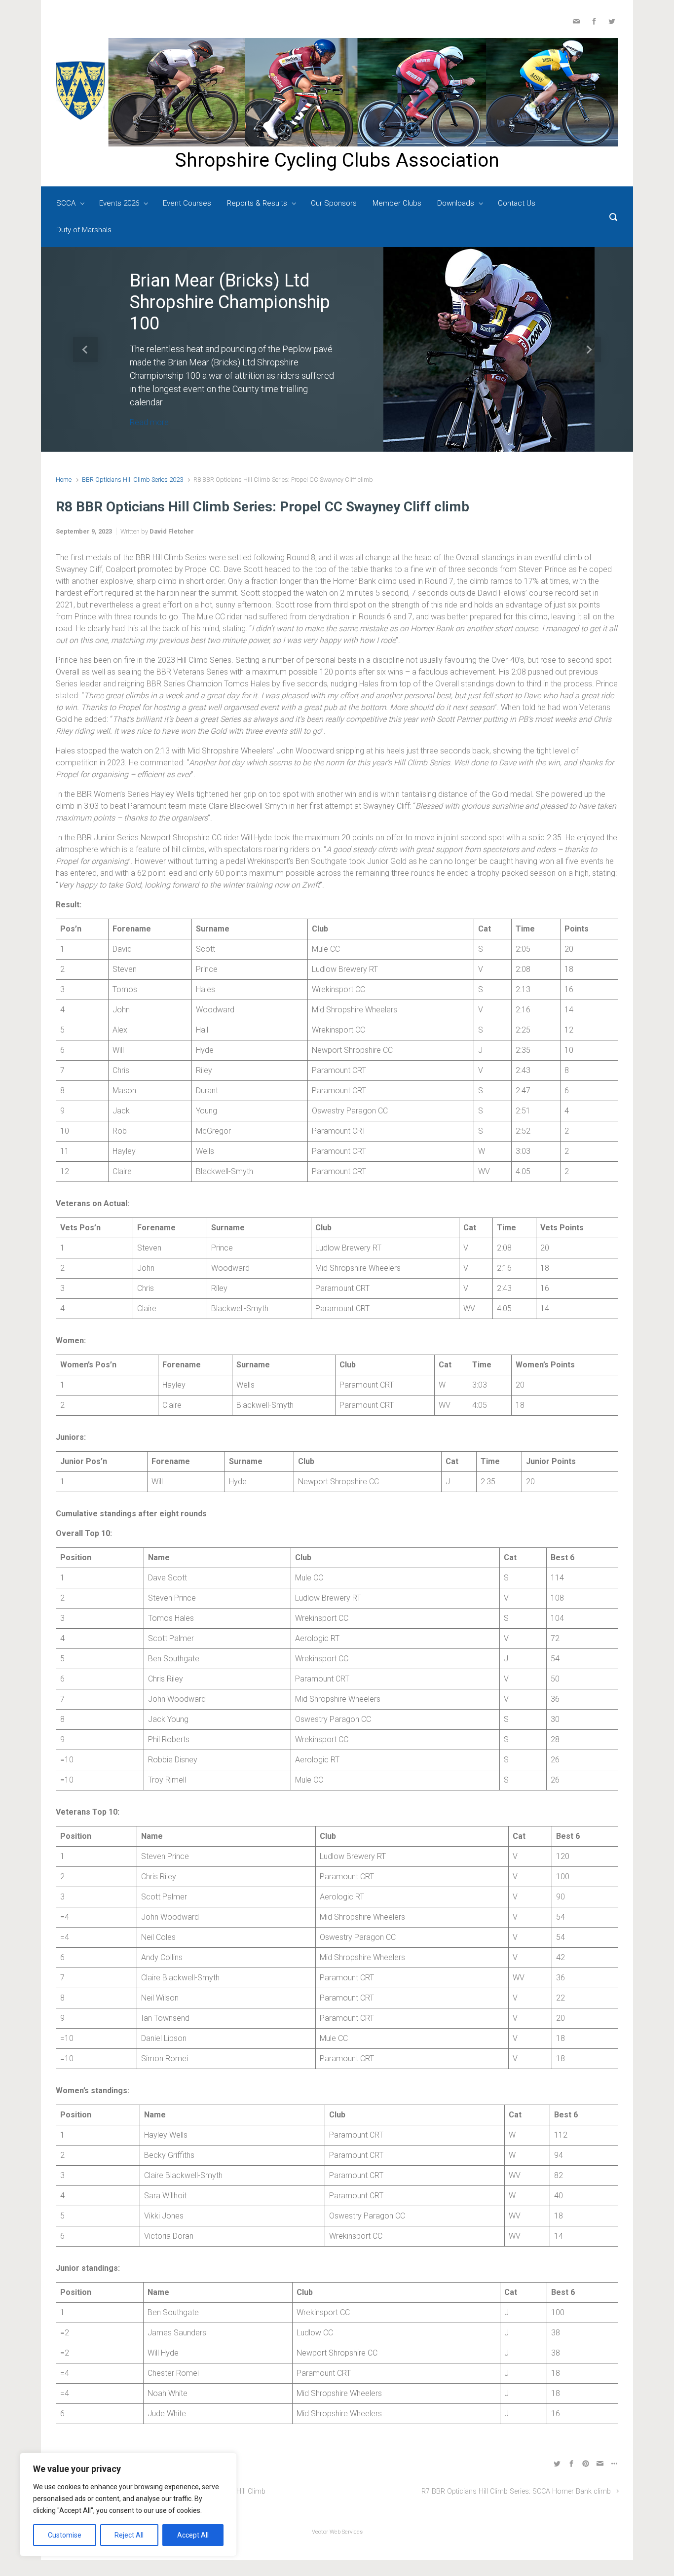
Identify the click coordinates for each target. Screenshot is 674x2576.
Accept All (193, 2535)
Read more (149, 422)
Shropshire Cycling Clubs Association (337, 160)
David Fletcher (172, 531)
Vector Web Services (337, 2532)
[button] (85, 349)
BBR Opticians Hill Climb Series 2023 (132, 480)
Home (64, 480)
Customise (65, 2535)
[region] (128, 2504)
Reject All (129, 2535)
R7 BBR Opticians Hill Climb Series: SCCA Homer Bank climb (516, 2491)
